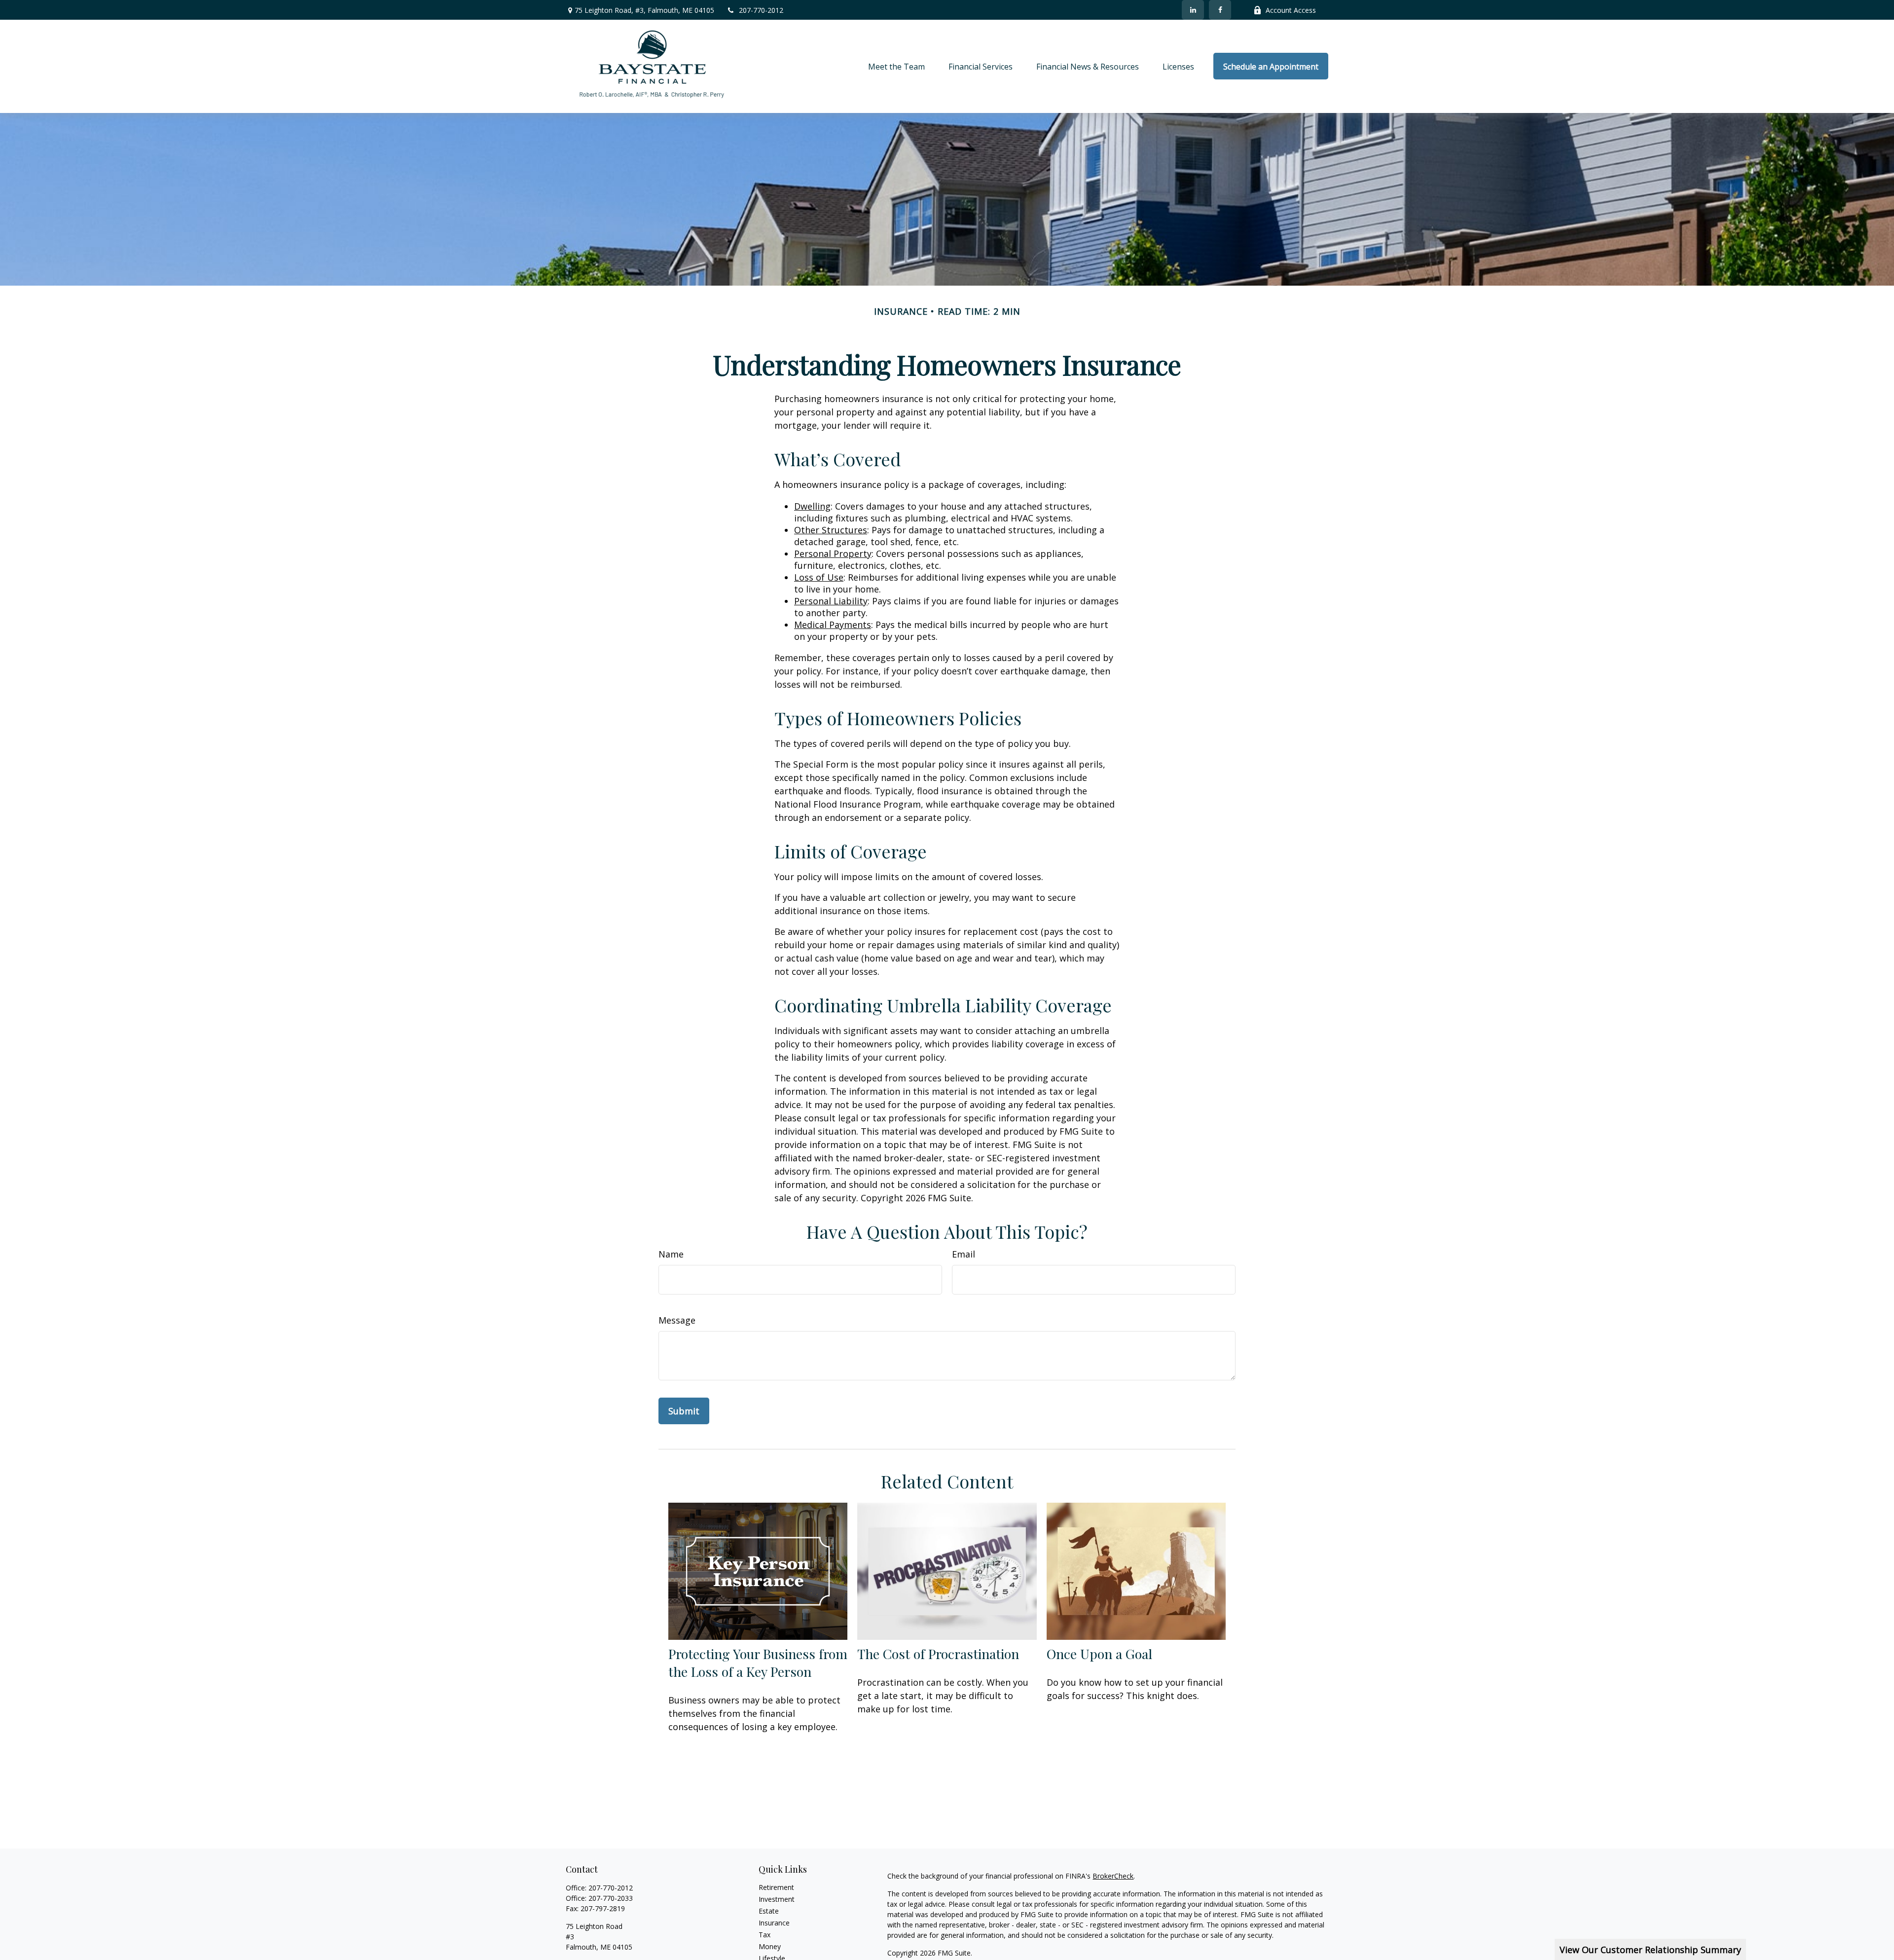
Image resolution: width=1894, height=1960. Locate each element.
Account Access (1291, 10)
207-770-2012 (761, 10)
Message (677, 1320)
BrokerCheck (1113, 1876)
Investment (777, 1899)
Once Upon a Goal (1099, 1654)
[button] (896, 66)
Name (671, 1254)
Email (964, 1254)
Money (770, 1946)
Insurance (774, 1923)
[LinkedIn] (1193, 10)
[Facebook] (1220, 10)
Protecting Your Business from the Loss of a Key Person (758, 1663)
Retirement (776, 1887)
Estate (769, 1911)
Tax (765, 1935)
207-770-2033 (611, 1898)
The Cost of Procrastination (938, 1654)
